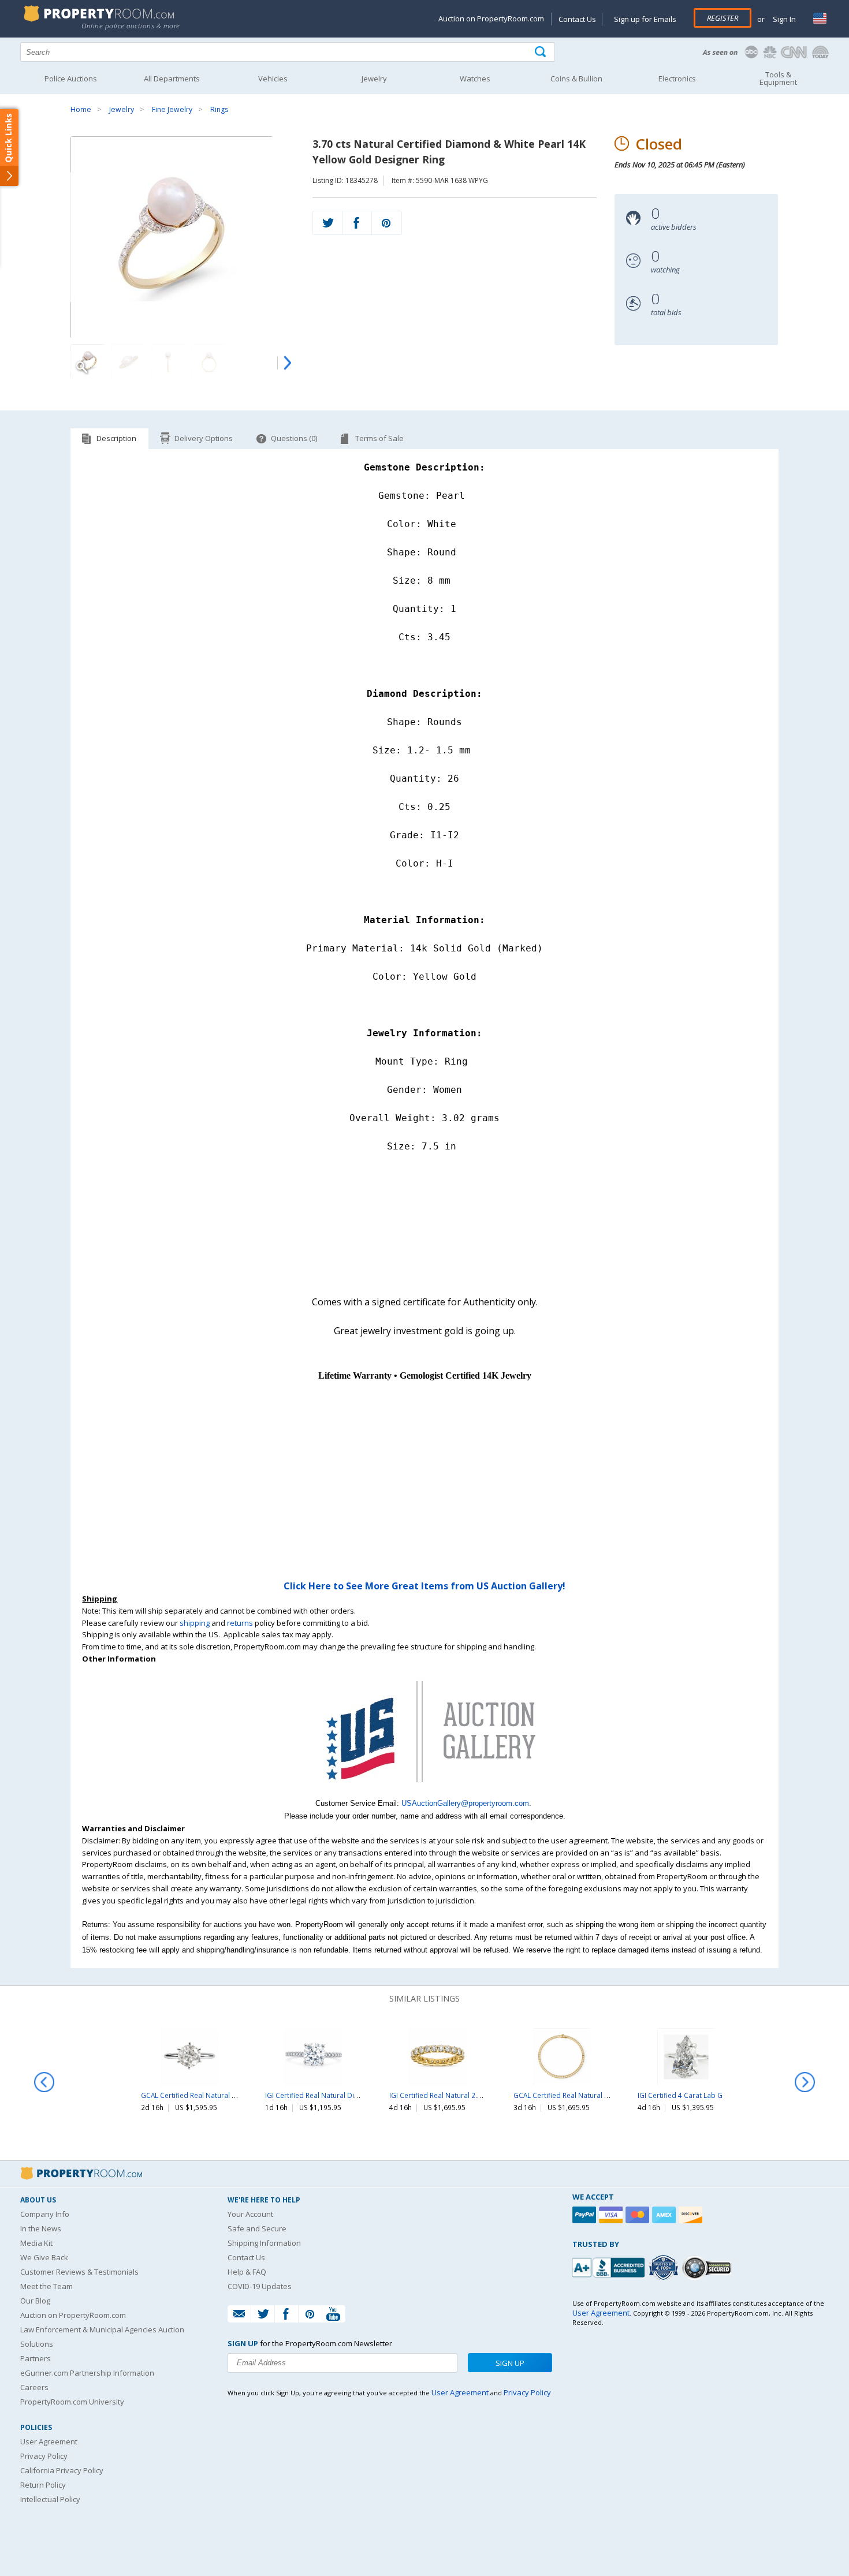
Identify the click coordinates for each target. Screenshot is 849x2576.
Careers (34, 2387)
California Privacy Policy (62, 2470)
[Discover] (692, 2215)
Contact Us (577, 19)
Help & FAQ (247, 2272)
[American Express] (665, 2215)
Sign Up (510, 2363)
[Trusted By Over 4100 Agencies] (665, 2268)
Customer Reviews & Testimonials (79, 2272)
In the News (41, 2228)
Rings (219, 109)
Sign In (783, 19)
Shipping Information (264, 2243)
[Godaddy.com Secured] (708, 2267)
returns (240, 1623)
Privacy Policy (44, 2456)
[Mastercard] (639, 2215)
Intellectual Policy (50, 2499)
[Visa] (612, 2215)
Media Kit (36, 2243)
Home (81, 109)
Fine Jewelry (172, 109)
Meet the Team (46, 2286)
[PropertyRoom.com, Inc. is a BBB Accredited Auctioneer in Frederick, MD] (610, 2266)
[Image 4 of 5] (209, 361)
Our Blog (35, 2301)
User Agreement (49, 2441)
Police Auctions (71, 79)
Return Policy (43, 2485)
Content (11, 147)
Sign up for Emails (645, 19)
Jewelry (122, 109)
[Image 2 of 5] (128, 361)
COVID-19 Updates (260, 2286)
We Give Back (44, 2257)
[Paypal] (586, 2215)
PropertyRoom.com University (72, 2402)
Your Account (250, 2214)
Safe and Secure (257, 2228)
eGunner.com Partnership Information (87, 2373)
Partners (36, 2358)
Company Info (45, 2214)
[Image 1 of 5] (183, 237)
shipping (195, 1623)
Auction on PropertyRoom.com (491, 18)
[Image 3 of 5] (169, 361)
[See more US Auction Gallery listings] (425, 1791)
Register (723, 18)
